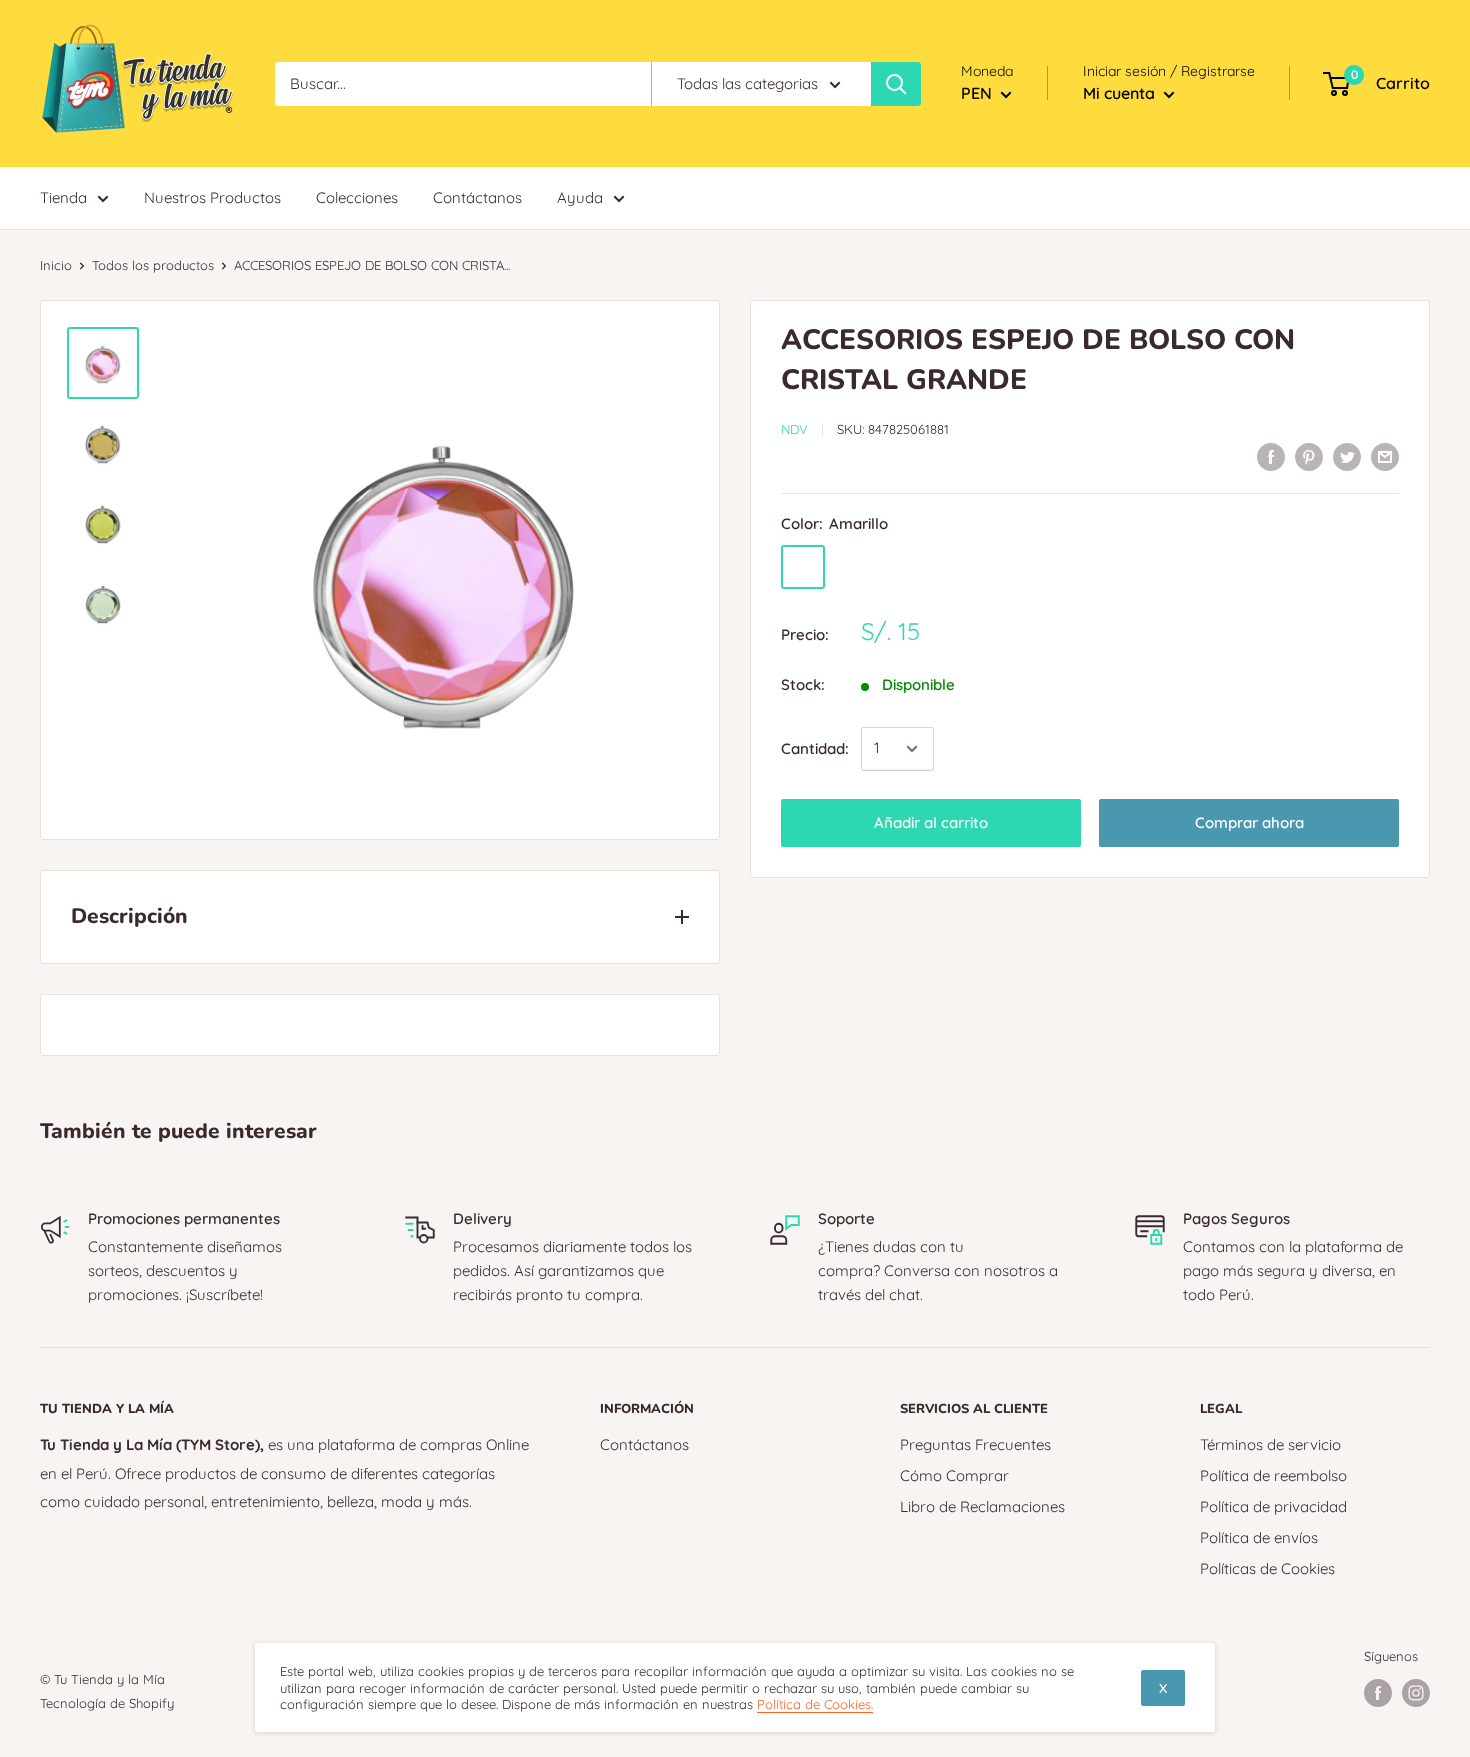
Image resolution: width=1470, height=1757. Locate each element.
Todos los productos (153, 265)
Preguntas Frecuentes (975, 1444)
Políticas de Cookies (1267, 1568)
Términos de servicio (1270, 1444)
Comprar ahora (1249, 822)
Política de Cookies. (815, 1704)
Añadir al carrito (931, 822)
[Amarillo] (803, 567)
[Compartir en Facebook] (1271, 456)
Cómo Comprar (954, 1475)
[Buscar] (896, 84)
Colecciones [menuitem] (357, 197)
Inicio (56, 265)
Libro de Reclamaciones (982, 1506)
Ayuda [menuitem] (580, 197)
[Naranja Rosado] (855, 567)
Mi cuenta (1121, 93)
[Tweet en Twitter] (1347, 456)
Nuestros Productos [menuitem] (212, 197)
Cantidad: (815, 748)
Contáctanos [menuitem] (477, 197)
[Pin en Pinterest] (1309, 456)
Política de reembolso (1273, 1475)
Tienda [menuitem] (63, 197)
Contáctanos (644, 1444)
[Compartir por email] (1385, 456)
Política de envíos (1259, 1537)
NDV (794, 429)
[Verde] (907, 567)
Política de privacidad (1273, 1506)
